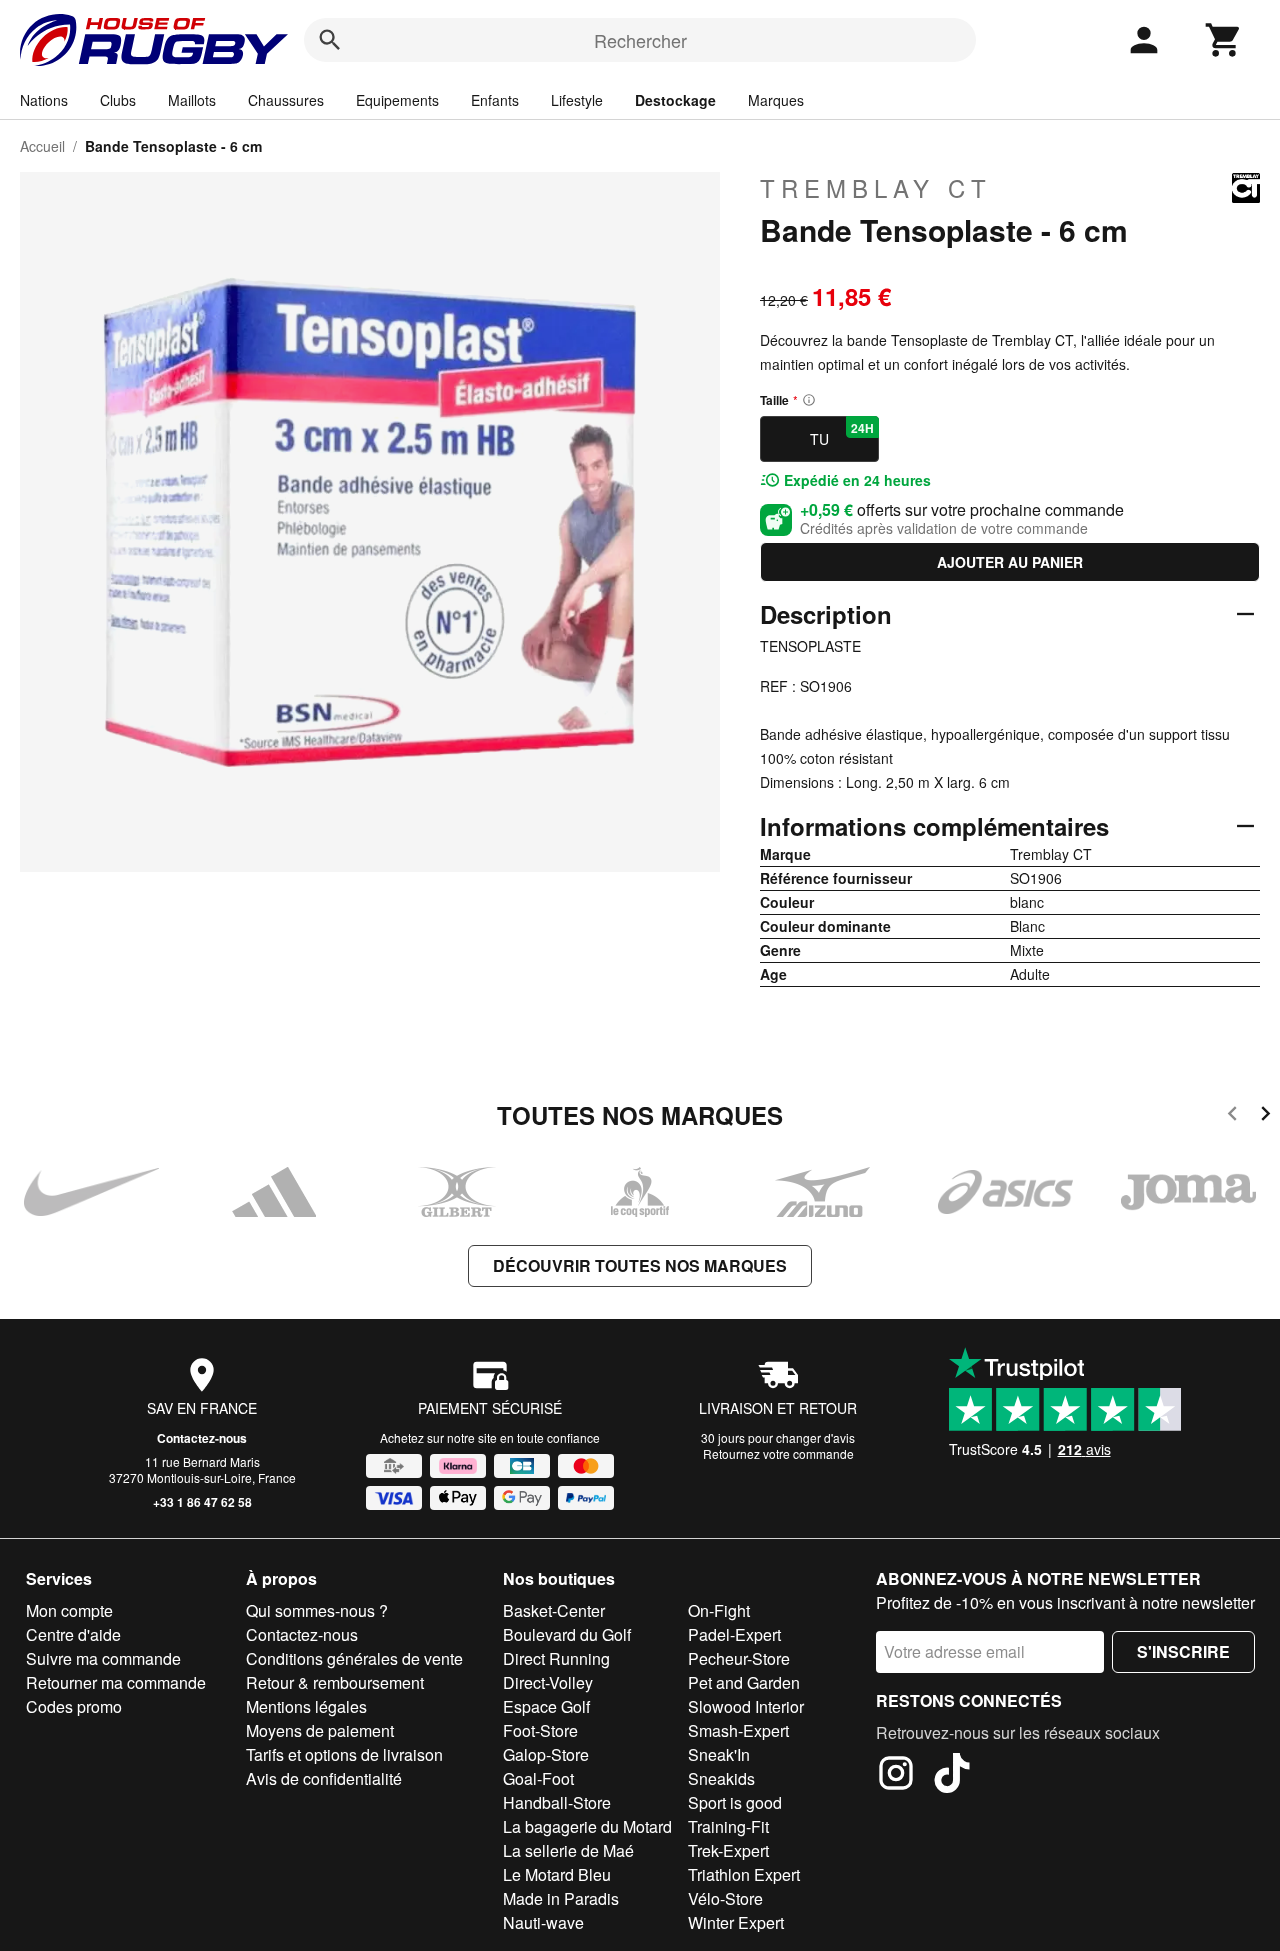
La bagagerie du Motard (587, 1826)
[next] (1265, 1116)
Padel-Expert (734, 1634)
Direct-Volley (548, 1682)
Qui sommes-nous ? (317, 1610)
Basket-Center (554, 1610)
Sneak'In (719, 1754)
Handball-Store (557, 1802)
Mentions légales (306, 1706)
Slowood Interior (746, 1706)
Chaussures (286, 100)
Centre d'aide (73, 1634)
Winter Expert (736, 1922)
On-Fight (719, 1610)
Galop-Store (546, 1754)
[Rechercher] (330, 40)
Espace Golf (546, 1706)
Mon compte (69, 1610)
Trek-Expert (728, 1850)
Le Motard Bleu (557, 1874)
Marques (776, 100)
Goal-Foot (538, 1778)
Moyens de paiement (320, 1730)
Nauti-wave (543, 1922)
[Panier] (1224, 40)
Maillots (192, 100)
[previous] (1232, 1116)
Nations (44, 100)
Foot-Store (540, 1730)
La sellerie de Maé (568, 1850)
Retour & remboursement (335, 1682)
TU (842, 434)
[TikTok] (952, 1776)
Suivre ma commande (103, 1658)
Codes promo (74, 1706)
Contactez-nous (202, 1438)
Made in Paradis (561, 1898)
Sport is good (735, 1802)
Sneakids (721, 1778)
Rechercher (640, 40)
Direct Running (556, 1658)
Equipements (397, 100)
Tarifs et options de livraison (344, 1754)
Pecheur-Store (739, 1658)
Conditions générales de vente (354, 1658)
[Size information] (809, 400)
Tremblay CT (876, 188)
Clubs (118, 100)
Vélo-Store (725, 1898)
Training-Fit (728, 1826)
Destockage (675, 100)
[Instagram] (896, 1776)
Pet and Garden (744, 1682)
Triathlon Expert (744, 1874)
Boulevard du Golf (567, 1634)
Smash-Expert (738, 1730)
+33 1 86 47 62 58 (202, 1502)
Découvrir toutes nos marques (640, 1265)
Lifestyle (577, 100)
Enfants (495, 100)
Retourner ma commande (116, 1682)
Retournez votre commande (778, 1453)
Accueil (42, 146)
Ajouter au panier (1010, 562)
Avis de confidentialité (324, 1778)
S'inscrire (1183, 1651)
